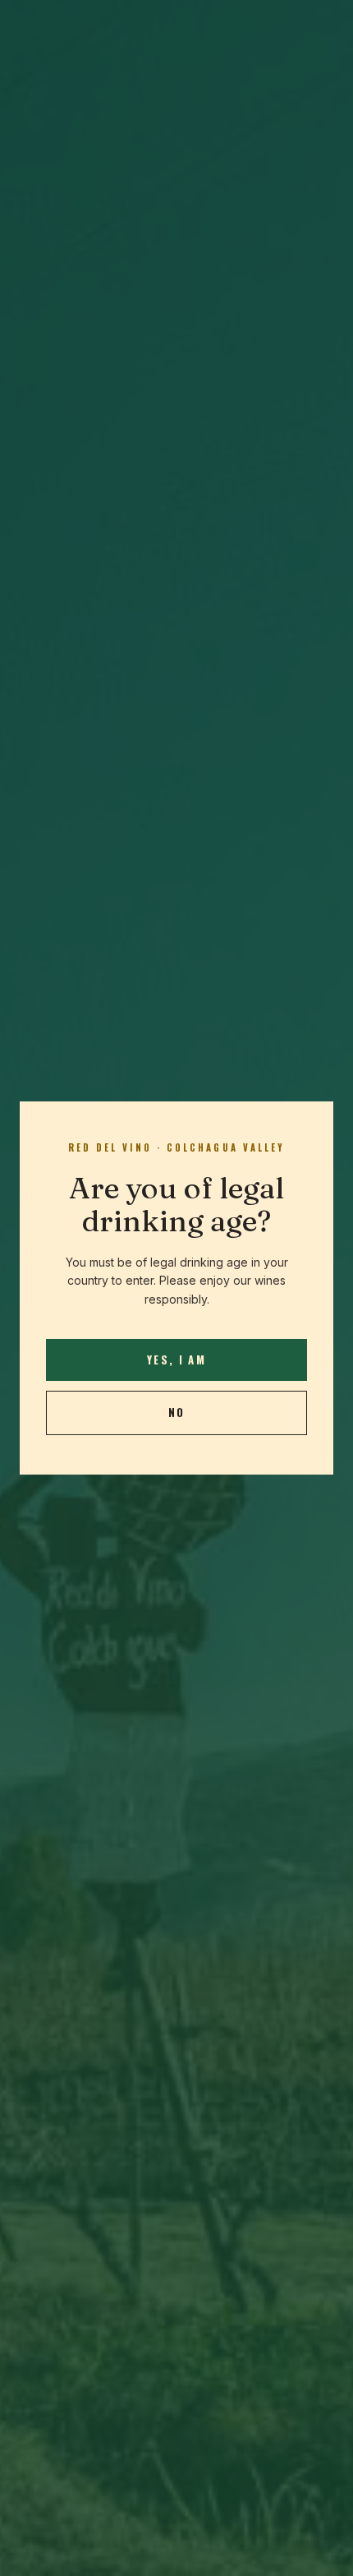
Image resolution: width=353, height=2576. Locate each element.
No (177, 1412)
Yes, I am (176, 1360)
